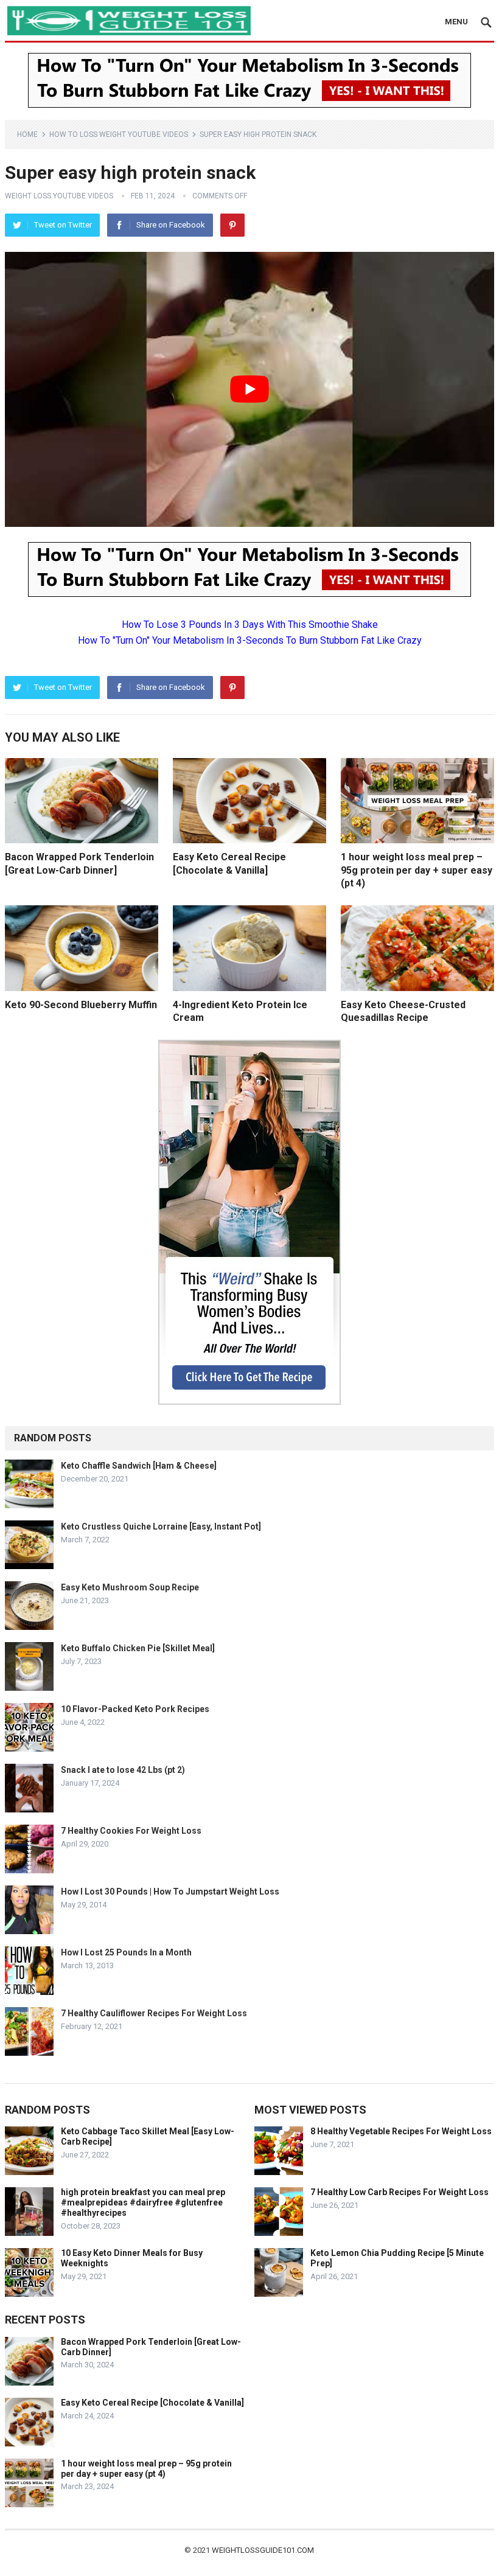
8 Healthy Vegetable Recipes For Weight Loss (401, 2131)
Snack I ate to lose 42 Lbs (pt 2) (123, 1770)
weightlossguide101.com (263, 2550)
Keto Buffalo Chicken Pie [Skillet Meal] (138, 1648)
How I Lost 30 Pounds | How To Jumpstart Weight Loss (170, 1892)
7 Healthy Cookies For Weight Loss (131, 1831)
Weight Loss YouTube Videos (59, 196)
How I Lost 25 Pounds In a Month (126, 1952)
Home (27, 134)
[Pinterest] (232, 225)
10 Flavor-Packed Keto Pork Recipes (135, 1709)
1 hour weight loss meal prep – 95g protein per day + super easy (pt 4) (417, 870)
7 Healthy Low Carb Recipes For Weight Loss (400, 2192)
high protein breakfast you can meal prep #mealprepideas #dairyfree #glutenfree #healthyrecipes (143, 2202)
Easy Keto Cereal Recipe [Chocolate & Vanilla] (152, 2403)
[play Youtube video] (249, 389)
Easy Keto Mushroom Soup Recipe (130, 1587)
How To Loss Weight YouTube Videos (119, 134)
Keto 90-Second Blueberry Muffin (81, 1005)
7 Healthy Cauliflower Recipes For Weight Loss (154, 2013)
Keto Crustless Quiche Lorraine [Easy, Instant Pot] (161, 1526)
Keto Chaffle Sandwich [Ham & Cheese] (139, 1466)
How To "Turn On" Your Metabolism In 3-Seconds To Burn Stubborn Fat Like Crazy (250, 640)
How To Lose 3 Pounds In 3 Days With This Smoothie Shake (250, 625)
